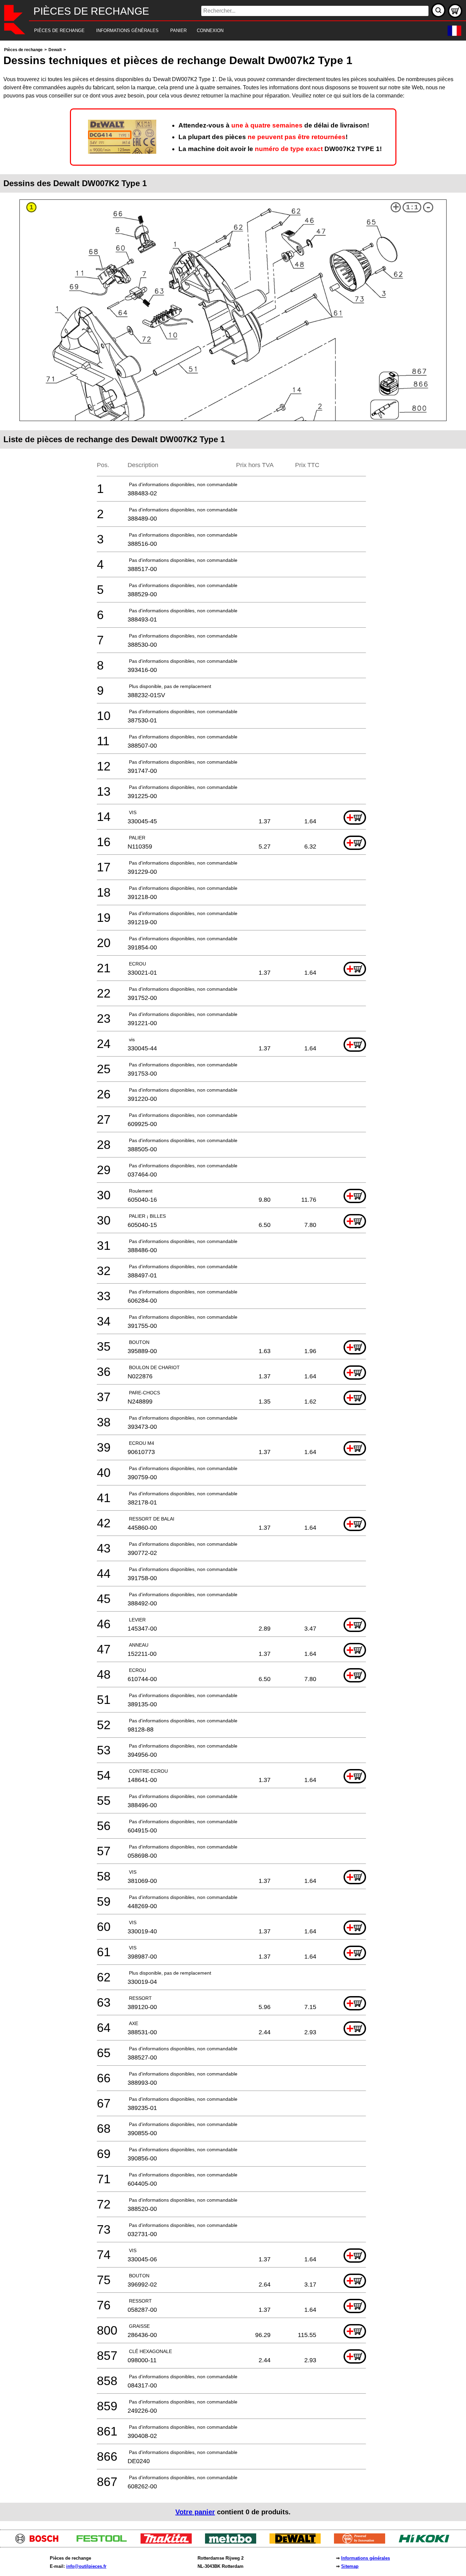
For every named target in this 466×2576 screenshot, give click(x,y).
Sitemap (350, 2566)
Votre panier (195, 2512)
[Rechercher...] (438, 10)
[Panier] (455, 11)
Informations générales (366, 2558)
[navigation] (224, 31)
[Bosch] (40, 2542)
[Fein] (362, 2542)
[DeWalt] (298, 2542)
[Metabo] (233, 2542)
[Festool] (104, 2542)
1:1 (412, 207)
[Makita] (169, 2542)
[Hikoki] (427, 2542)
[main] (233, 1283)
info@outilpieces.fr (86, 2566)
